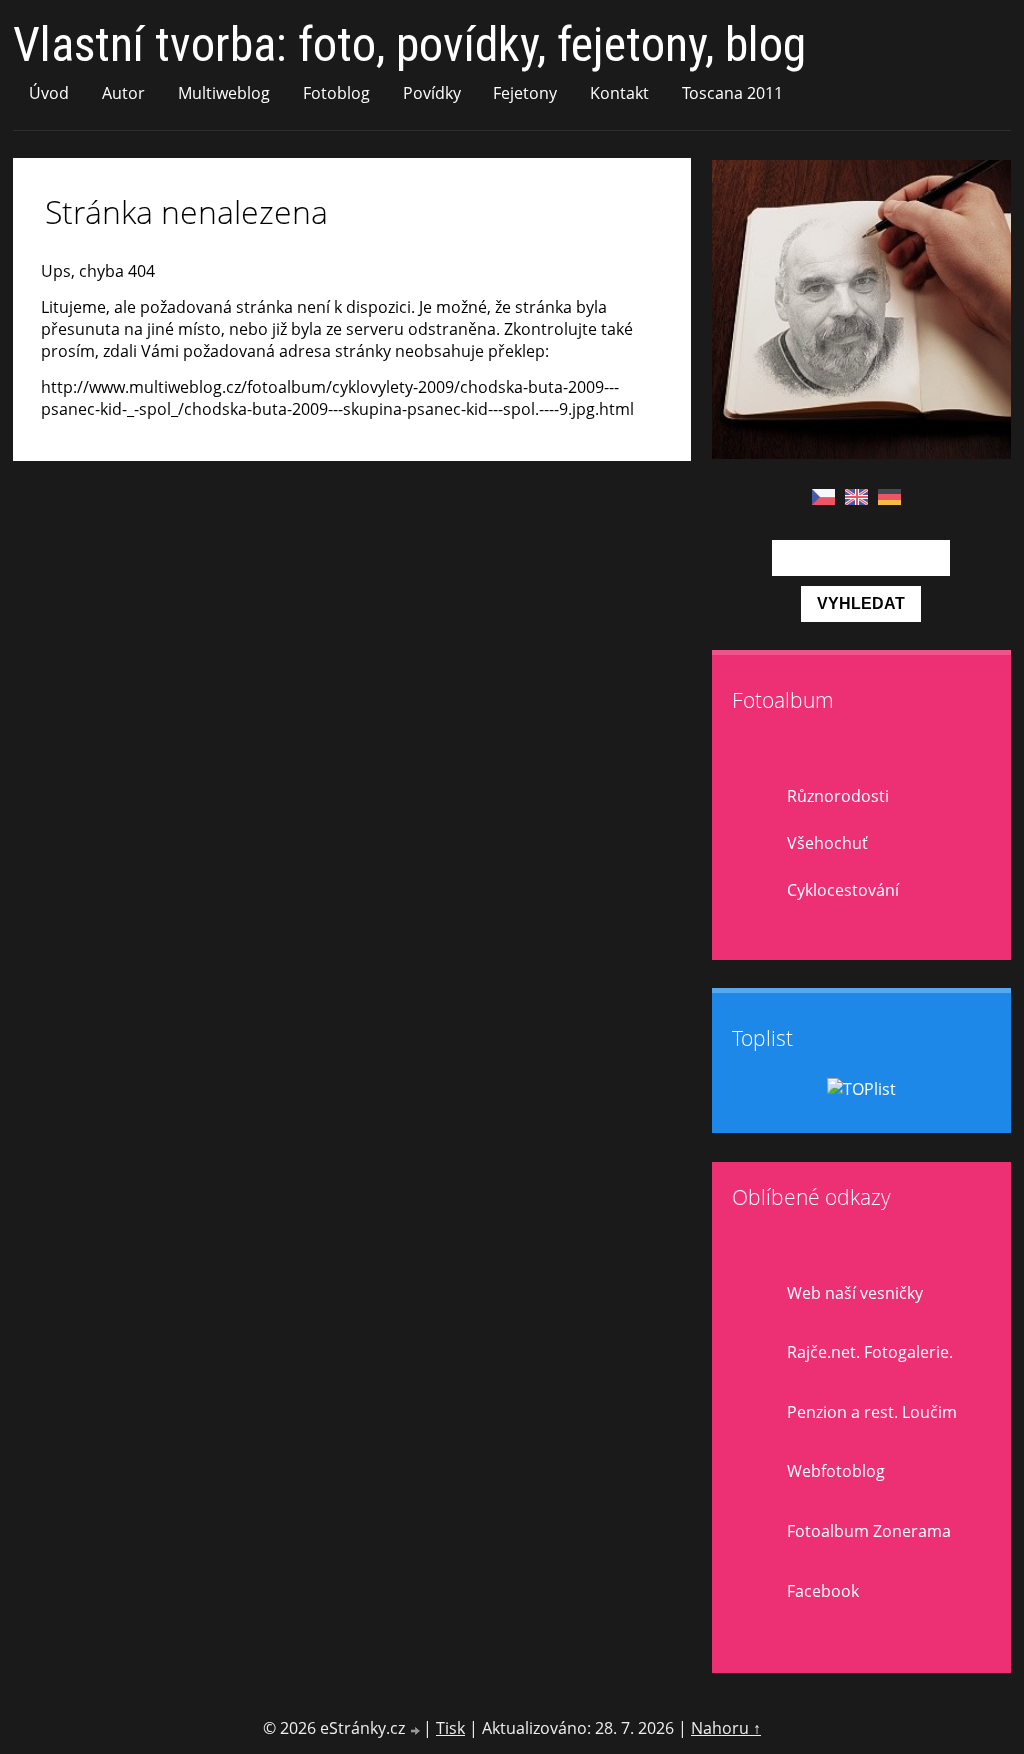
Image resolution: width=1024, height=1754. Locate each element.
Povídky (432, 93)
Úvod (49, 93)
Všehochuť (827, 843)
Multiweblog (224, 93)
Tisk (450, 1728)
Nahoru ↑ (726, 1728)
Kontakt (619, 93)
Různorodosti (838, 796)
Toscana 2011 (732, 93)
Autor (123, 93)
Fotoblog (336, 93)
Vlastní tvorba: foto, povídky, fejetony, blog (409, 44)
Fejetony (525, 93)
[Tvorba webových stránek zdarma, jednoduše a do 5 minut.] (416, 1730)
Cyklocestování (843, 890)
